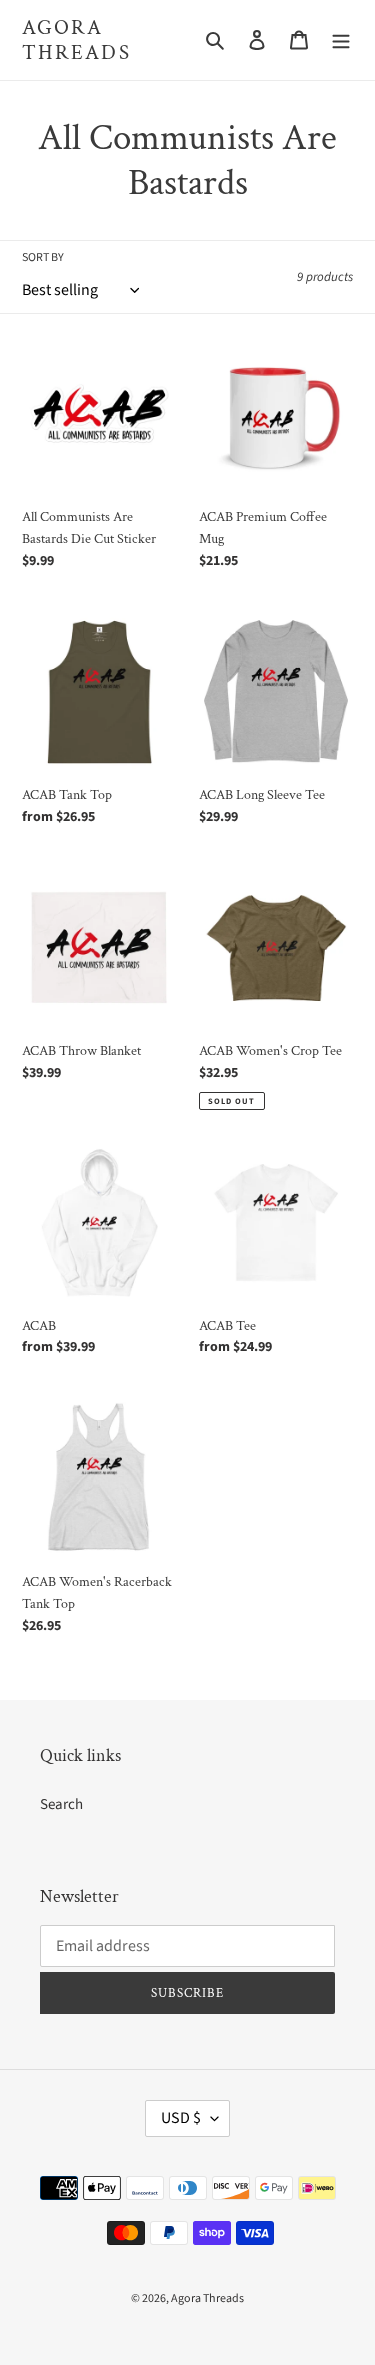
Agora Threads (76, 40)
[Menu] (341, 40)
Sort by (43, 257)
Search (61, 1804)
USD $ (181, 2118)
